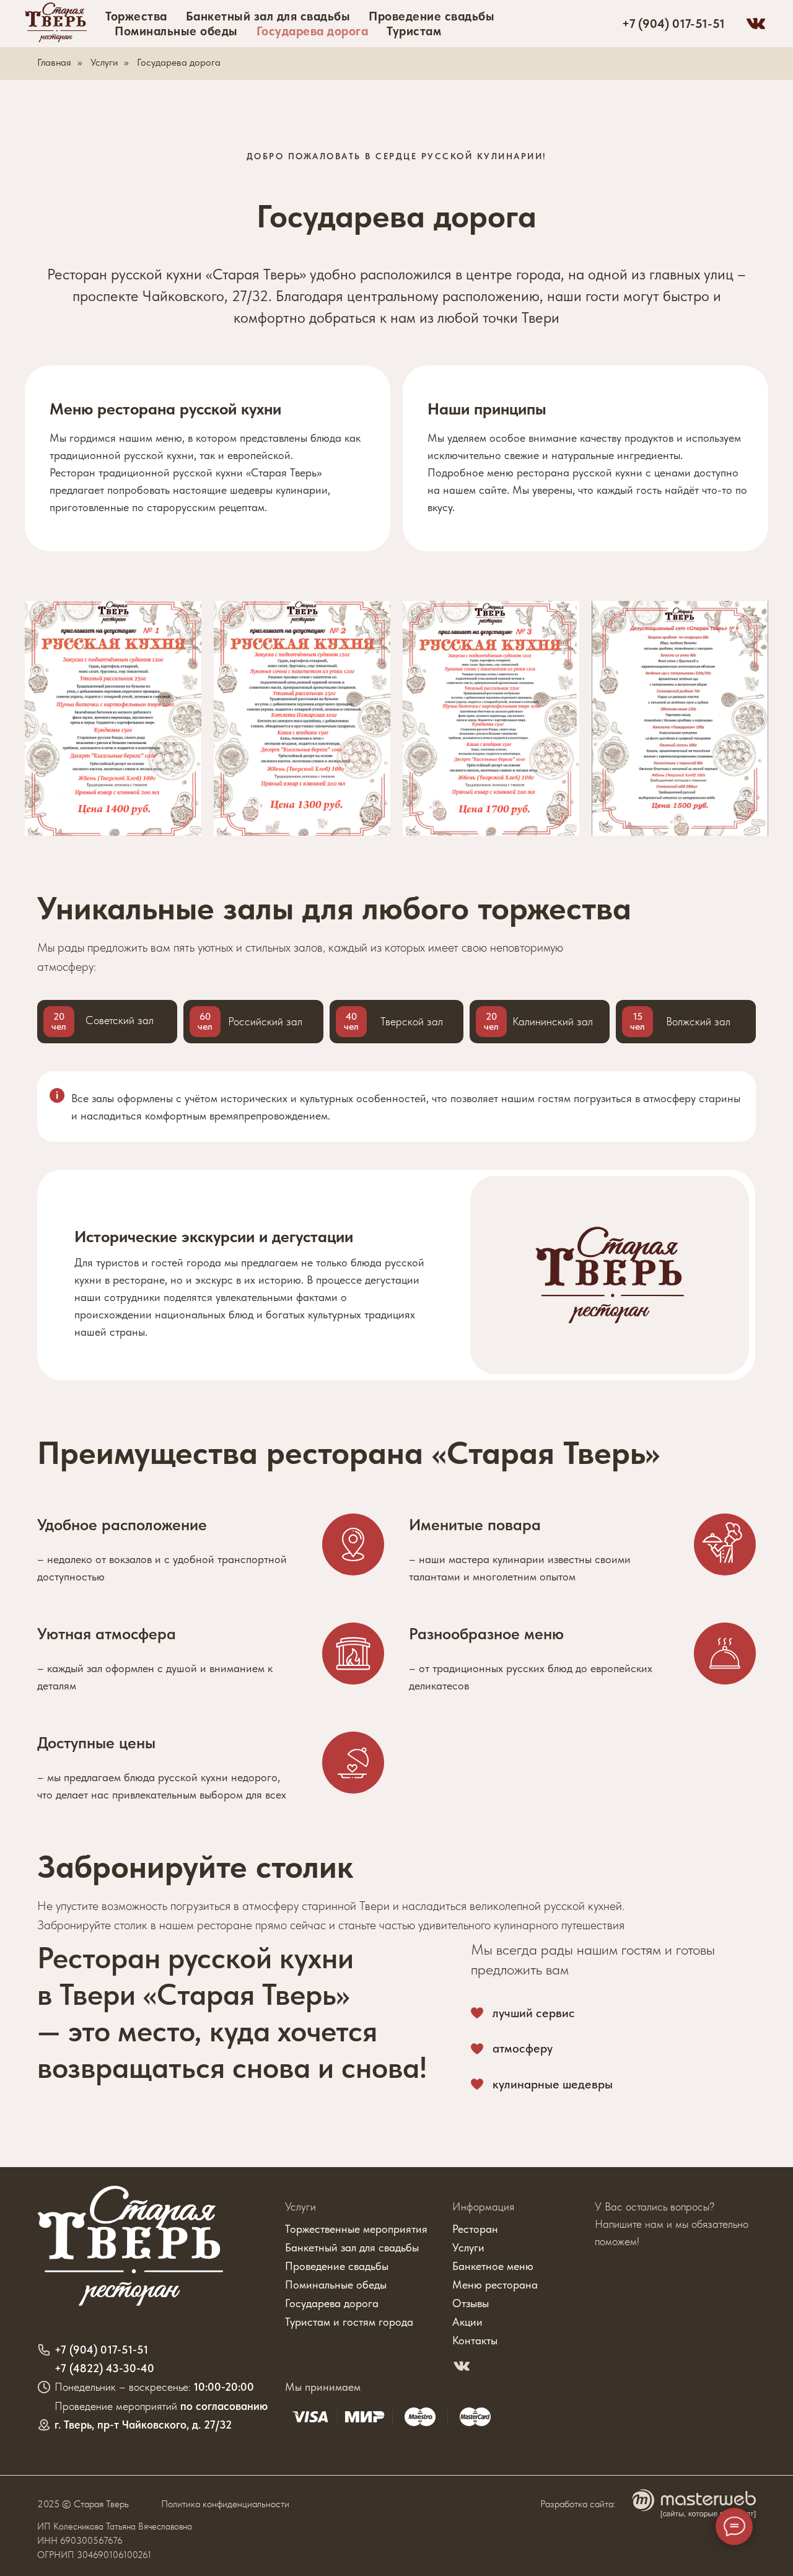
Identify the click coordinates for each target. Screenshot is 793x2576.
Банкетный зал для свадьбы (268, 16)
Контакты (475, 2340)
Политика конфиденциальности (225, 2504)
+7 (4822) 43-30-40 (104, 2368)
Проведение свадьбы (432, 16)
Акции (467, 2322)
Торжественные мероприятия (356, 2229)
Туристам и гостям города (349, 2322)
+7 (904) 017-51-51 (673, 24)
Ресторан (475, 2229)
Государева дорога (313, 31)
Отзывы (471, 2303)
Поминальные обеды (176, 31)
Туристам (414, 31)
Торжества (136, 16)
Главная (54, 62)
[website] (756, 24)
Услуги (104, 62)
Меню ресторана (495, 2285)
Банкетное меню (493, 2266)
